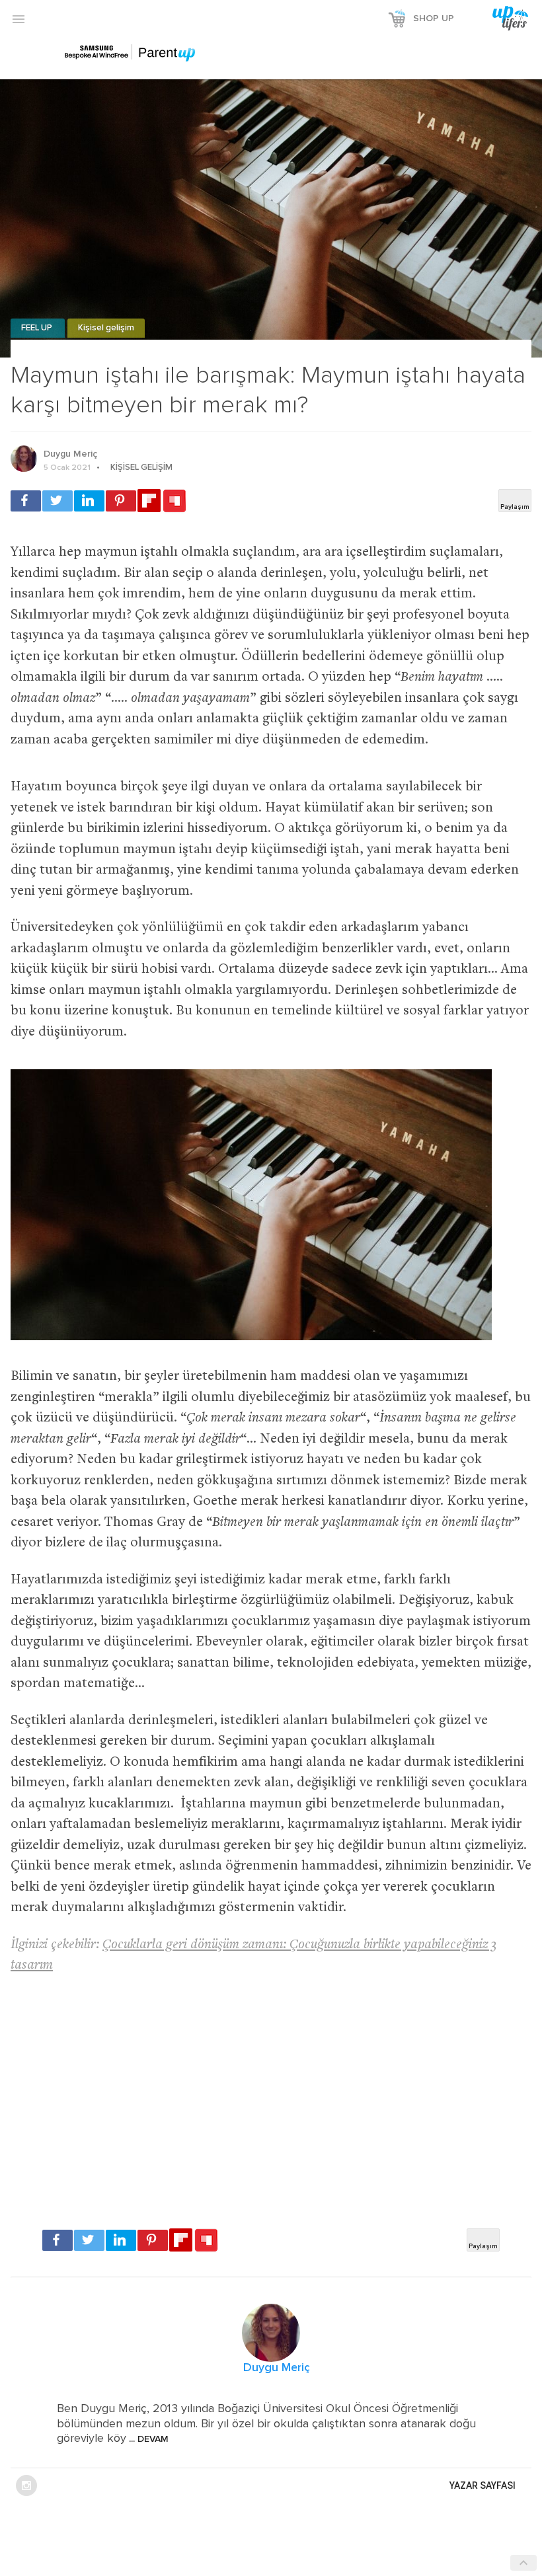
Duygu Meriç (70, 454)
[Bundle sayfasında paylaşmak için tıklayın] (174, 502)
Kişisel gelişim (106, 328)
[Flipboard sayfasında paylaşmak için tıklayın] (149, 501)
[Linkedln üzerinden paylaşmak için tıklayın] (89, 501)
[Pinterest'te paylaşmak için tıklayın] (121, 501)
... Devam (147, 2439)
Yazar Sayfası (483, 2485)
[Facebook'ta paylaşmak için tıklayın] (26, 501)
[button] (19, 19)
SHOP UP (434, 19)
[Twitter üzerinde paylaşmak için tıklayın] (58, 501)
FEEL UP (38, 328)
